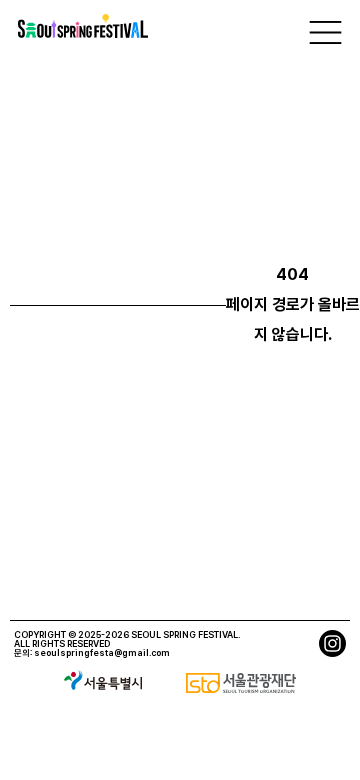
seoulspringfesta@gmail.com (102, 652)
